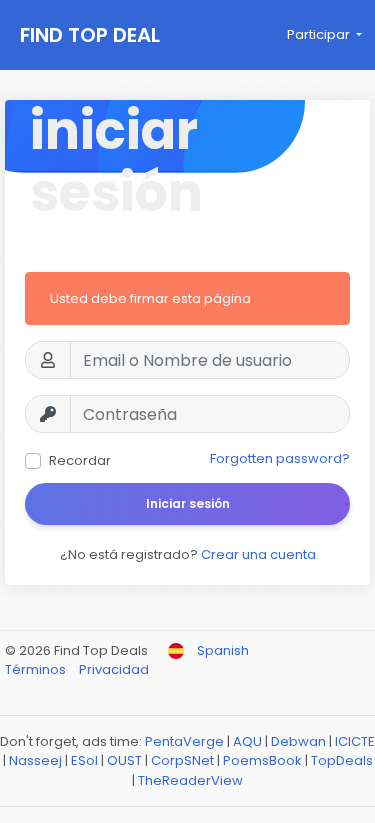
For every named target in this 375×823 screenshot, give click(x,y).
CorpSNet (182, 760)
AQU (247, 741)
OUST (124, 760)
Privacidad (114, 669)
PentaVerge (184, 741)
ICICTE (355, 741)
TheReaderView (190, 780)
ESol (84, 760)
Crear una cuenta (258, 554)
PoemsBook (262, 760)
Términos (37, 669)
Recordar (80, 460)
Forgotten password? (280, 458)
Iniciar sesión (188, 503)
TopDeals (342, 760)
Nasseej (35, 760)
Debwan (298, 741)
